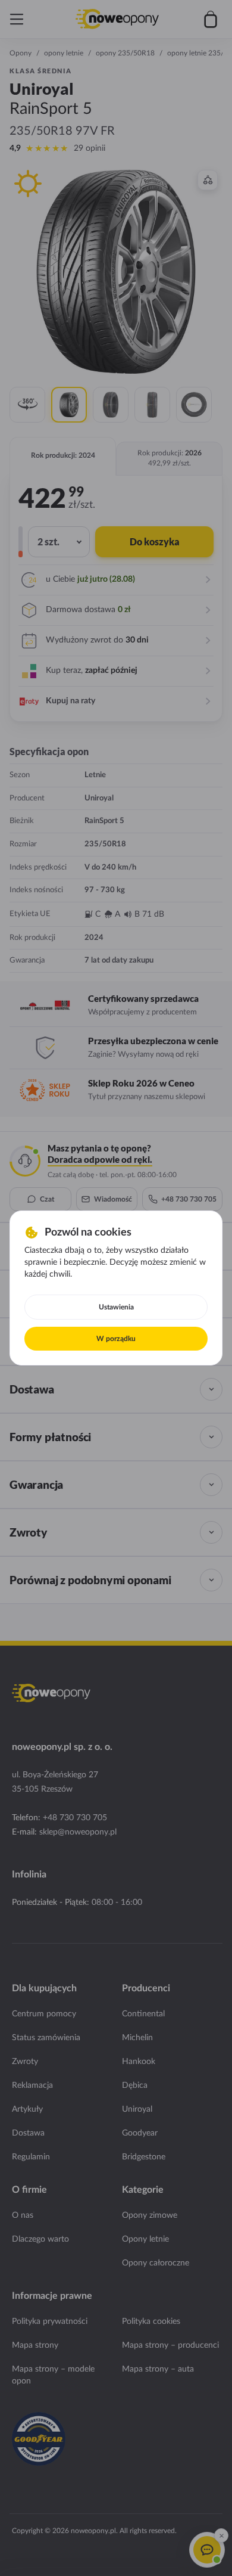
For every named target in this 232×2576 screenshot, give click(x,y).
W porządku (116, 1339)
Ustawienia (116, 1307)
